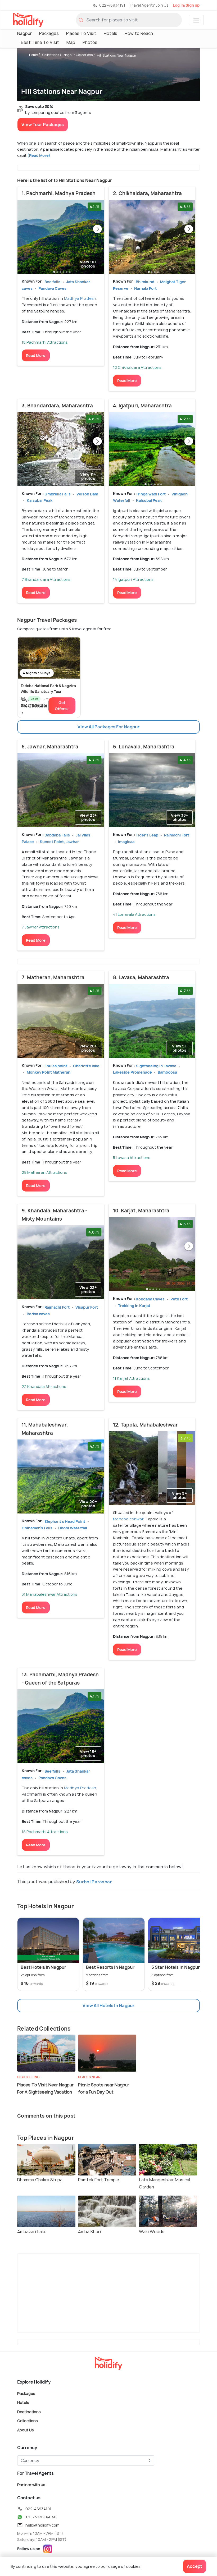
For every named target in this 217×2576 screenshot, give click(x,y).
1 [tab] (54, 271)
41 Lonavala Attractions (134, 914)
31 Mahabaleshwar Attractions (49, 1594)
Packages (49, 33)
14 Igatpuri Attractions (133, 579)
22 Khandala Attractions (44, 1386)
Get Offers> (62, 706)
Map (71, 42)
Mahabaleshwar (128, 1519)
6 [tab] (70, 271)
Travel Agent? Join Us (149, 5)
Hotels (110, 33)
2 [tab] (57, 271)
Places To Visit (81, 33)
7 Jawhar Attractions (41, 927)
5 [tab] (67, 271)
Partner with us (31, 2484)
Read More (36, 355)
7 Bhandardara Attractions (46, 579)
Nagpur (24, 33)
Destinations (29, 2411)
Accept (195, 2566)
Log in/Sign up (186, 5)
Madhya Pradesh (80, 298)
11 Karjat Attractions (131, 1378)
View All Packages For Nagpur (108, 727)
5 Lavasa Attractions (132, 1158)
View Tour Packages (43, 125)
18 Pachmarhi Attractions (45, 342)
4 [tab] (64, 271)
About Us (26, 2430)
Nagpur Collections (78, 55)
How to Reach (139, 33)
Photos (90, 42)
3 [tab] (60, 271)
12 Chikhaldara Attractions (137, 367)
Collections (51, 55)
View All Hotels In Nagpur (108, 2005)
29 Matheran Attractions (44, 1172)
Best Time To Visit (40, 42)
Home (33, 55)
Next (97, 229)
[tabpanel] (61, 237)
